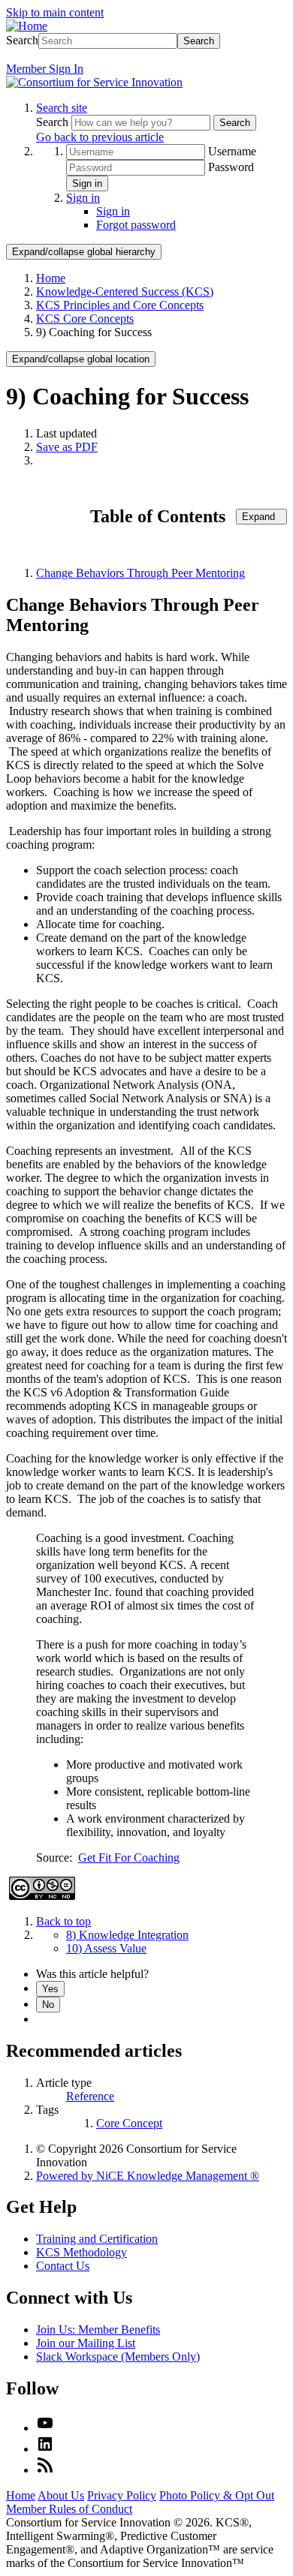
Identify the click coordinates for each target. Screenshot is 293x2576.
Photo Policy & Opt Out (217, 2495)
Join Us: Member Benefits (98, 2330)
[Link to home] (94, 82)
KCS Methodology (82, 2252)
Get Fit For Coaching (129, 1858)
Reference (90, 2096)
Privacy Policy (122, 2495)
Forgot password (136, 225)
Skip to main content (55, 12)
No (48, 2005)
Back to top (63, 1921)
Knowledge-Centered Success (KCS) (125, 292)
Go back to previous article (100, 137)
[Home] (27, 26)
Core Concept (129, 2123)
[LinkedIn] (45, 2449)
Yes (50, 1989)
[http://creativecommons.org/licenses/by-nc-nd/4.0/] (42, 1896)
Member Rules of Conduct (69, 2509)
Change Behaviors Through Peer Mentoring (140, 573)
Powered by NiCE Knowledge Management (148, 2176)
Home (51, 278)
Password (231, 167)
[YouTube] (45, 2428)
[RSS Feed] (45, 2470)
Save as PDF (67, 447)
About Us (61, 2495)
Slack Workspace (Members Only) (118, 2357)
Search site (62, 108)
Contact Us (63, 2266)
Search (22, 40)
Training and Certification (97, 2239)
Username (232, 151)
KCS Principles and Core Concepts (120, 305)
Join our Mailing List (86, 2343)
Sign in (87, 183)
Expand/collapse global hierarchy (84, 252)
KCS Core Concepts (85, 319)
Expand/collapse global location (81, 359)
